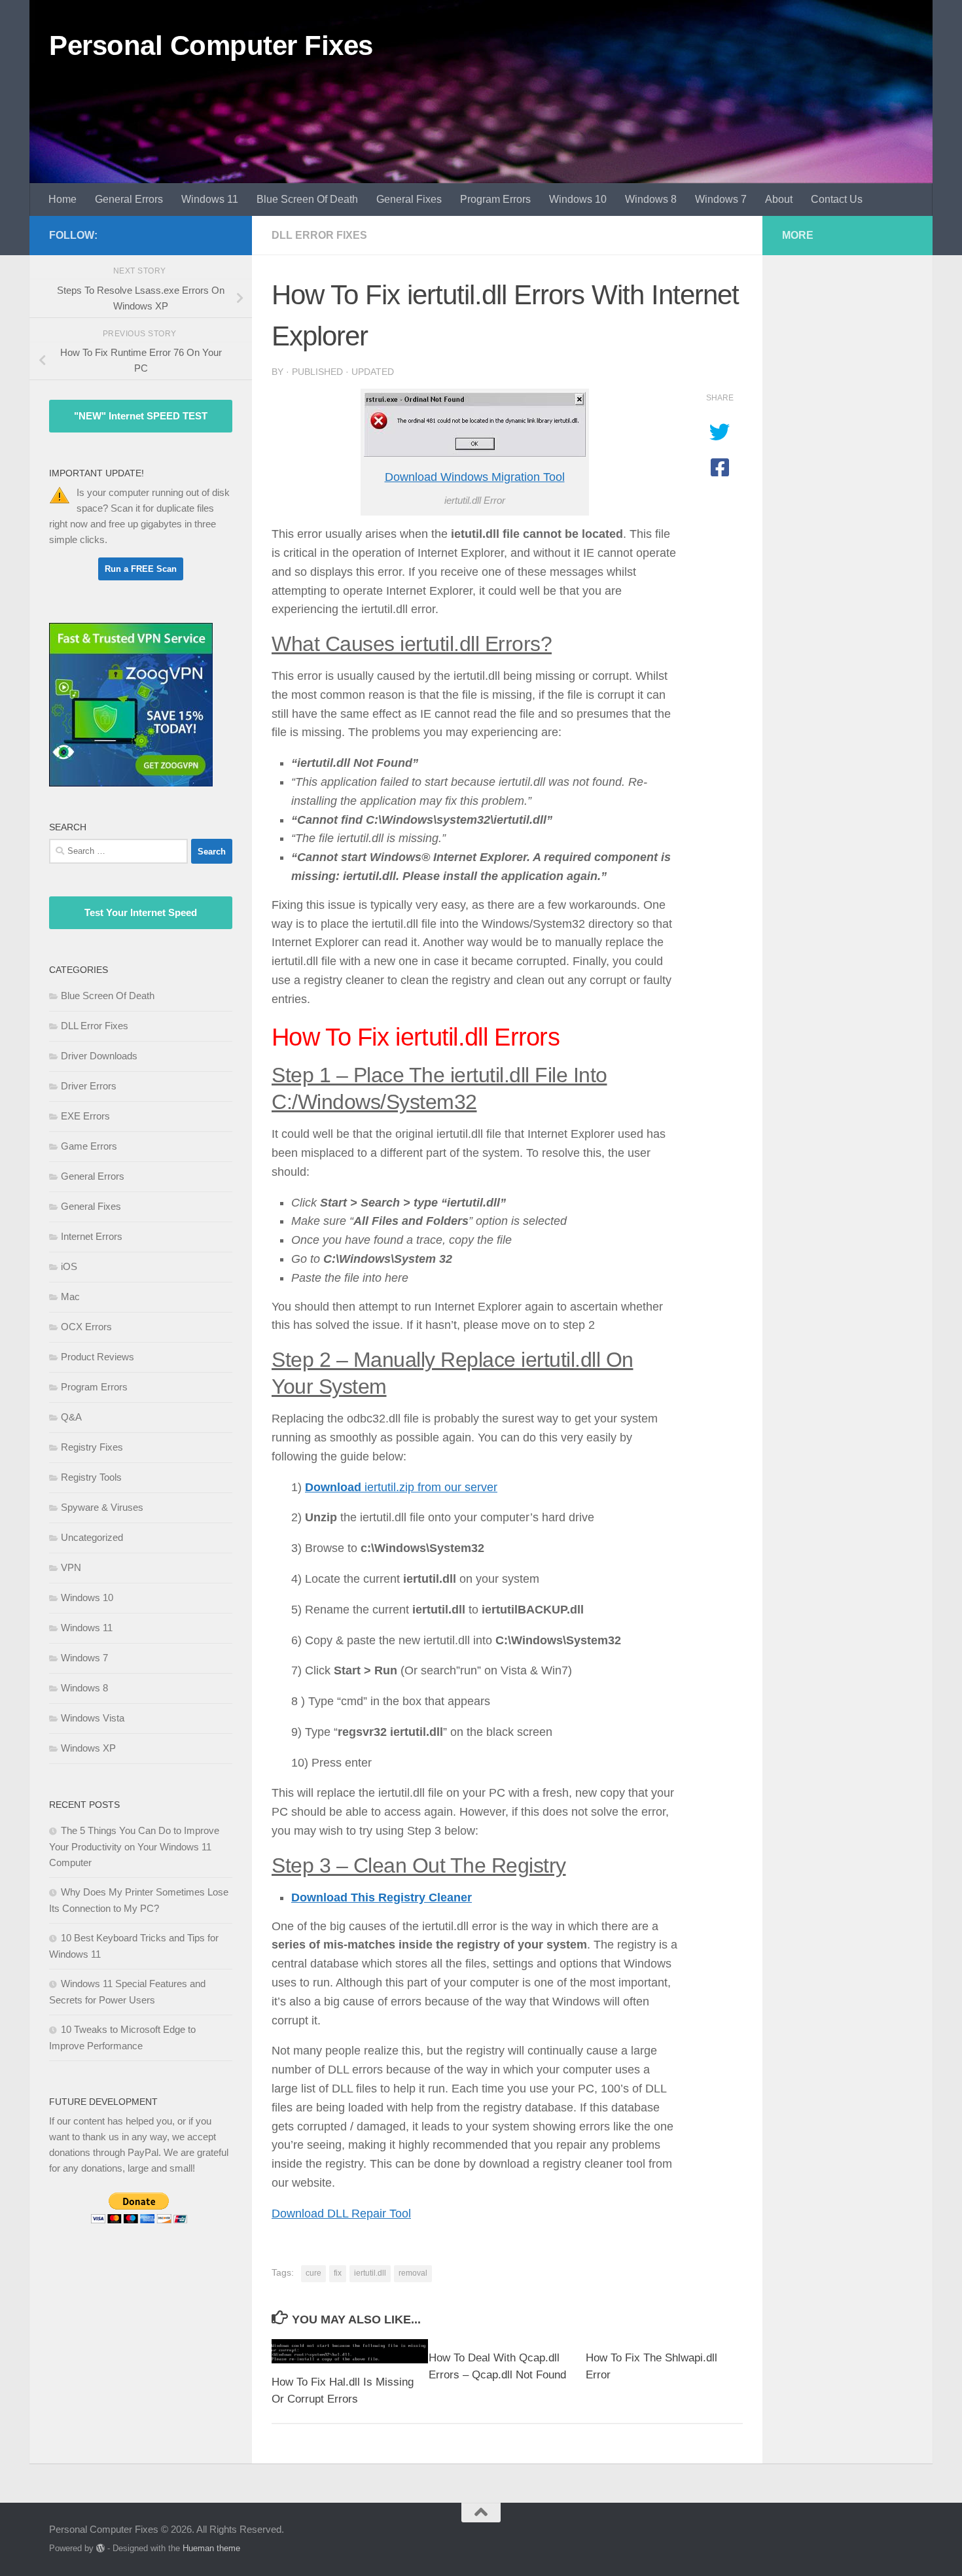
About (779, 199)
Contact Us (837, 199)
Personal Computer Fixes (211, 45)
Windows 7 (721, 199)
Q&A (71, 1417)
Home (62, 199)
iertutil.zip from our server (401, 1487)
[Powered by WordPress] (100, 2548)
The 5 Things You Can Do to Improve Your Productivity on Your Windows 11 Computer (134, 1846)
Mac (70, 1297)
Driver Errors (89, 1086)
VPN (71, 1567)
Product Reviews (98, 1357)
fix (338, 2273)
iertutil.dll (370, 2273)
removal (413, 2273)
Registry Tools (91, 1477)
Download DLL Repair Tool (341, 2214)
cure (313, 2273)
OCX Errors (86, 1327)
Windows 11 (210, 199)
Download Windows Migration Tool (475, 477)
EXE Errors (85, 1116)
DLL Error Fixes (319, 235)
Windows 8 (651, 199)
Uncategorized (92, 1537)
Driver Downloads (99, 1056)
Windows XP (88, 1748)
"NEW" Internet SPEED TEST (141, 416)
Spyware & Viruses (102, 1507)
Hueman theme (211, 2548)
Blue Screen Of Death (307, 199)
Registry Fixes (92, 1447)
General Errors (129, 199)
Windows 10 (578, 199)
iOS (69, 1266)
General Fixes (409, 199)
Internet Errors (92, 1236)
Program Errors (495, 199)
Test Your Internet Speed (141, 912)
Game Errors (89, 1146)
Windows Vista (93, 1718)
